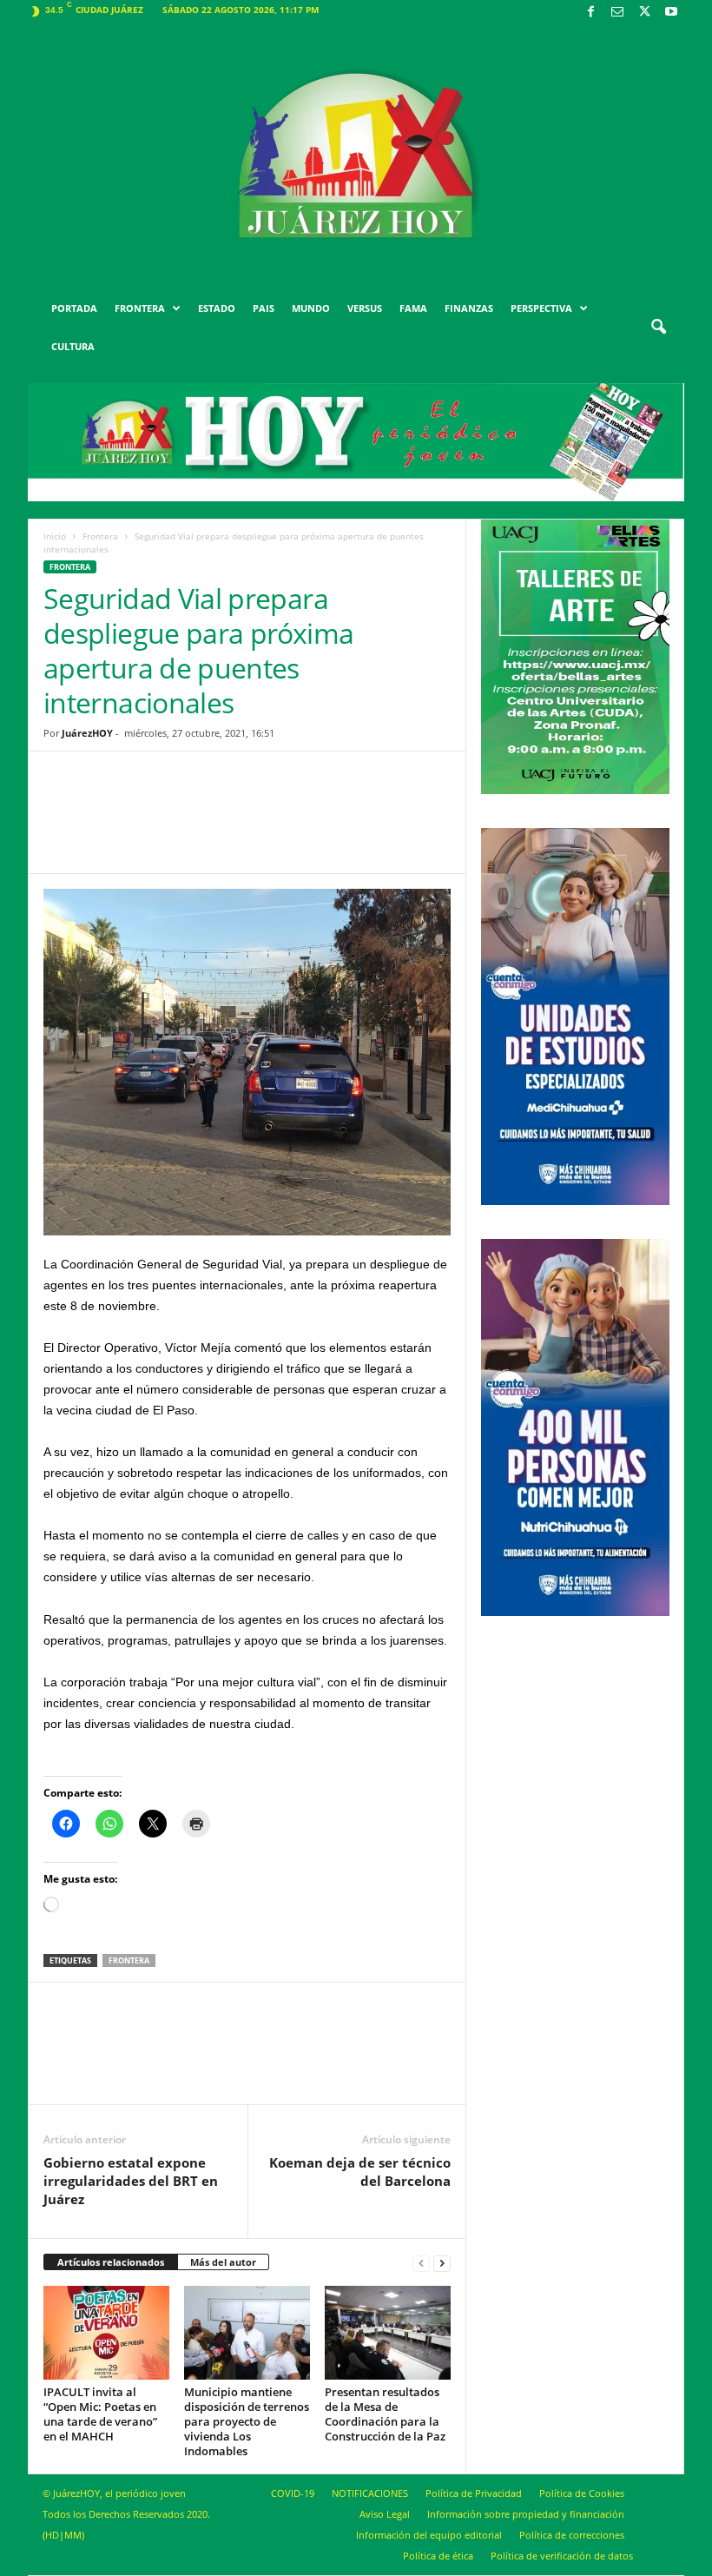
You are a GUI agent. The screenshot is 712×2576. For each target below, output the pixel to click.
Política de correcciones (572, 2535)
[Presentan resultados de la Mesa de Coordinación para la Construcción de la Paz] (388, 2333)
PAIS (264, 308)
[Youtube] (671, 13)
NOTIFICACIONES (370, 2493)
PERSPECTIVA (541, 308)
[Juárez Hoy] (356, 156)
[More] (382, 825)
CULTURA (73, 346)
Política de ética (438, 2556)
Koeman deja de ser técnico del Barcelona (360, 2172)
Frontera (100, 536)
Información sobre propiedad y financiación (526, 2514)
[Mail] (617, 13)
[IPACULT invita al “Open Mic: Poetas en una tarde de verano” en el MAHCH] (106, 2333)
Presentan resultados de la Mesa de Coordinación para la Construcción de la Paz (385, 2414)
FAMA (413, 308)
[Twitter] (644, 13)
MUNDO (311, 308)
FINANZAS (469, 308)
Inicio (55, 536)
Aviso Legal (385, 2514)
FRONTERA (140, 308)
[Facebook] (590, 13)
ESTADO (217, 308)
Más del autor (223, 2262)
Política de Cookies (582, 2493)
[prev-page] (421, 2263)
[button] (658, 328)
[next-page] (442, 2263)
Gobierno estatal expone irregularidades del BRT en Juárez (131, 2181)
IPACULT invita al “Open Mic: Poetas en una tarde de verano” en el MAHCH (100, 2414)
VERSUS (365, 308)
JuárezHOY (87, 733)
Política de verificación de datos (562, 2556)
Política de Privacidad (474, 2493)
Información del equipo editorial (429, 2535)
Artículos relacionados (111, 2262)
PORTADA (74, 308)
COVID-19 (293, 2493)
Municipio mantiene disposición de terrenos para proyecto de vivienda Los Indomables (247, 2421)
